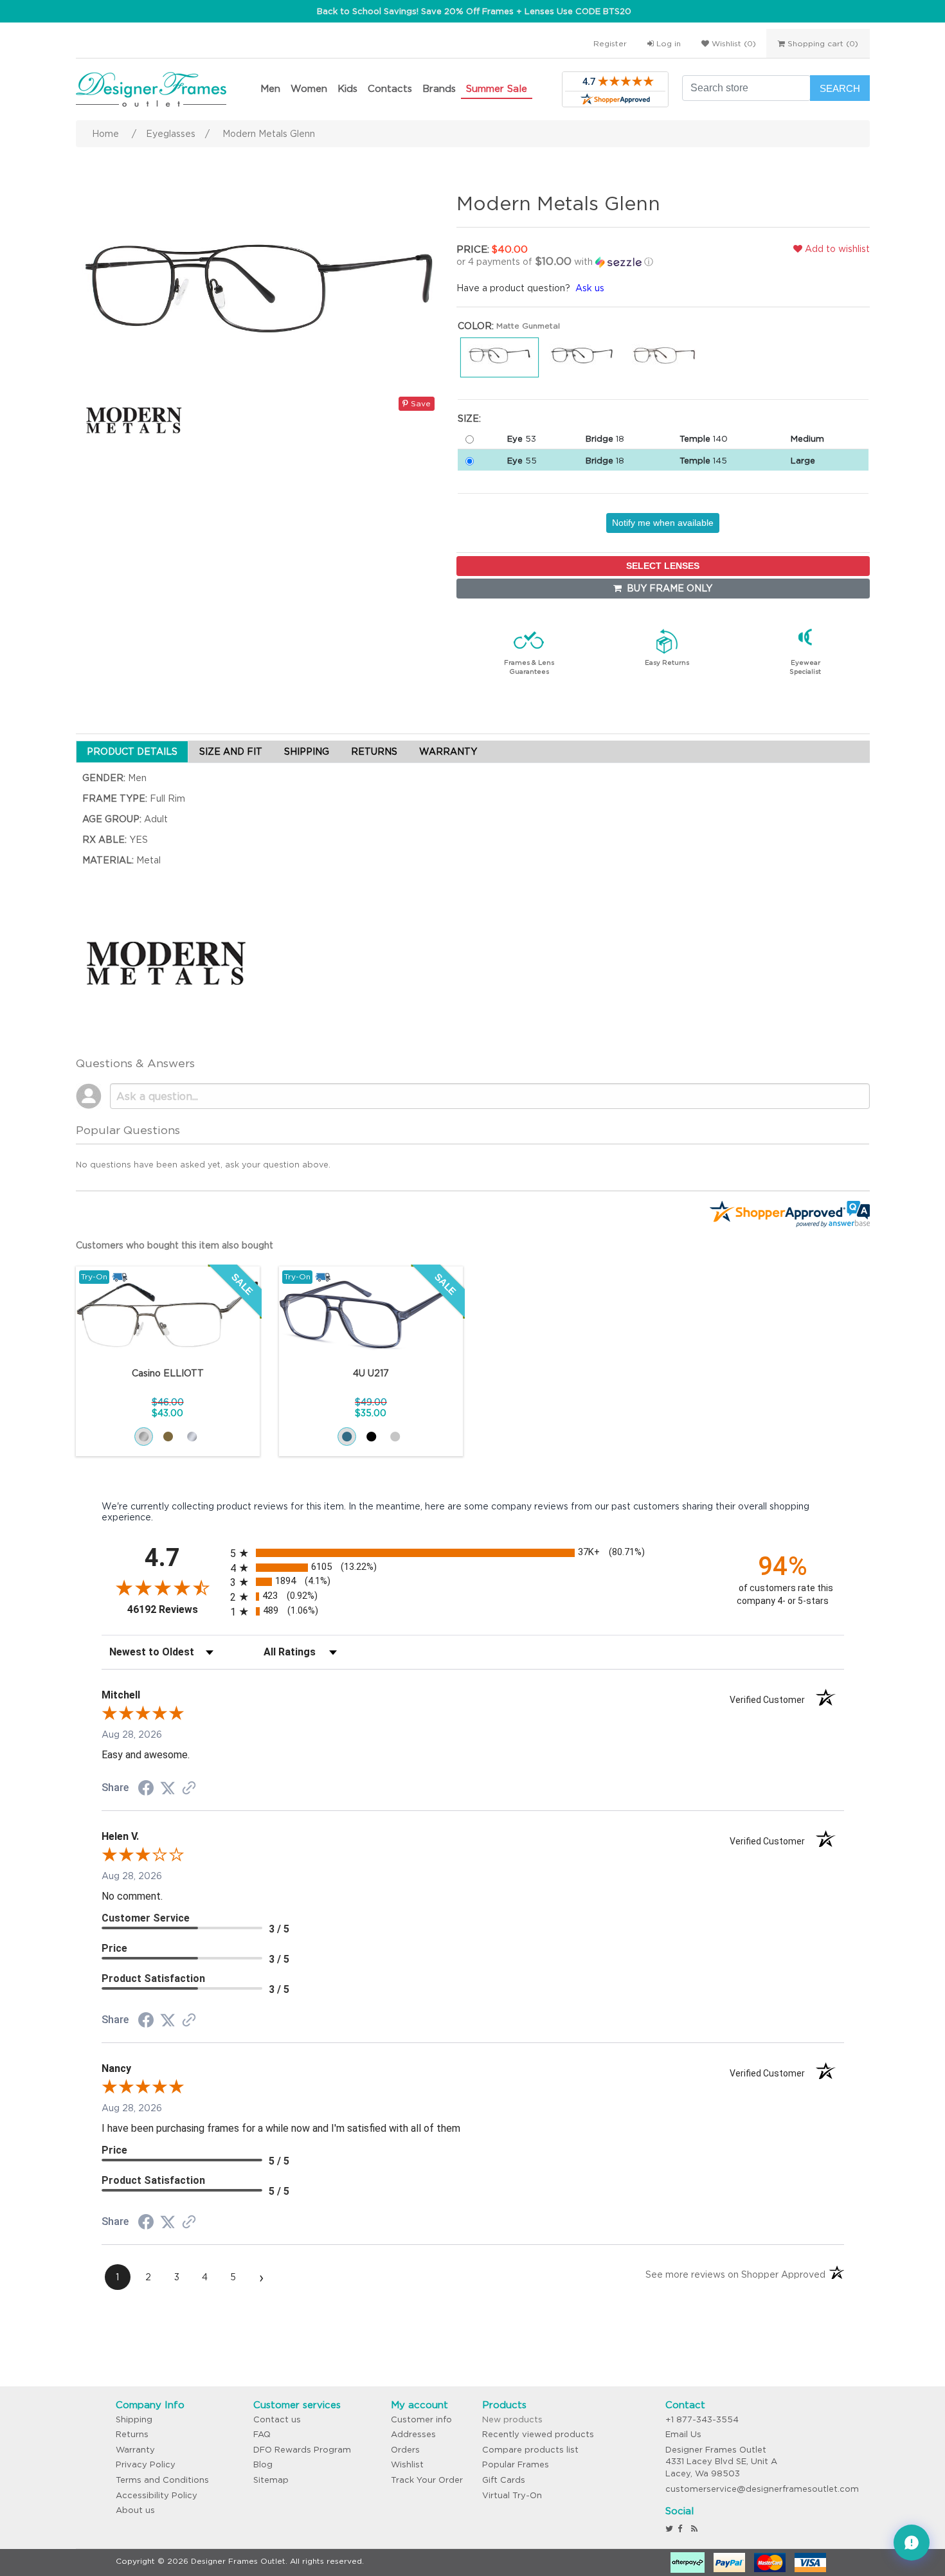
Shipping (134, 2419)
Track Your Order (427, 2480)
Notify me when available (663, 523)
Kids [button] (347, 88)
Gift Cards (504, 2480)
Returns (132, 2434)
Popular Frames (516, 2464)
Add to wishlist (836, 249)
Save (419, 403)
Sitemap (271, 2480)
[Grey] (395, 1437)
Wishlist (407, 2464)
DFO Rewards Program (302, 2450)
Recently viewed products (538, 2434)
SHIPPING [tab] (307, 752)
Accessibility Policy (157, 2495)
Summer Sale (497, 88)
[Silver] (192, 1437)
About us (135, 2510)
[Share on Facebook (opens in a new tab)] (146, 1790)
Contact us (277, 2419)
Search (840, 88)
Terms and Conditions (162, 2480)
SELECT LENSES (663, 566)
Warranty (135, 2450)
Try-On (94, 1276)
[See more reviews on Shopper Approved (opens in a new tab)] (189, 1789)
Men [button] (270, 88)
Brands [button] (439, 88)
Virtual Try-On (512, 2495)
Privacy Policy (146, 2464)
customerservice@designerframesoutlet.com (762, 2489)
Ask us (590, 288)
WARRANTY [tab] (448, 752)
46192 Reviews (175, 1609)
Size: (469, 419)
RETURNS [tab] (374, 752)
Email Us (683, 2434)
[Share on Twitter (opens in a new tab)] (168, 1788)
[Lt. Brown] (168, 1437)
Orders (405, 2450)
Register (610, 43)
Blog (263, 2464)
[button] (591, 262)
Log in (667, 43)
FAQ (262, 2434)
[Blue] (347, 1437)
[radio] (473, 1553)
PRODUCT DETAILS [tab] (132, 752)
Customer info (421, 2419)
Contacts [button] (390, 88)
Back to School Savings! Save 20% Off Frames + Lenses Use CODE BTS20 (474, 11)
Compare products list (530, 2450)
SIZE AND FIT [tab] (231, 752)
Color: (476, 326)
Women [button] (309, 88)
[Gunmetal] (144, 1437)
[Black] (371, 1437)
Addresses (413, 2434)
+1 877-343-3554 (702, 2419)
